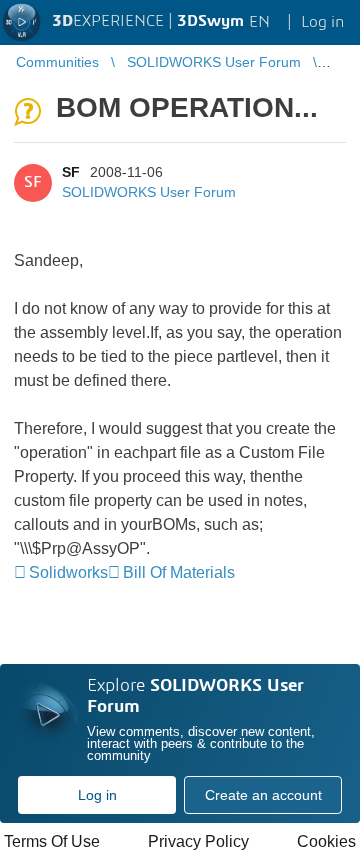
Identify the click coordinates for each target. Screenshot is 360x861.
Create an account (263, 795)
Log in (97, 795)
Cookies (326, 841)
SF (71, 172)
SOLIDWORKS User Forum (149, 192)
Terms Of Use (52, 841)
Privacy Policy (198, 841)
